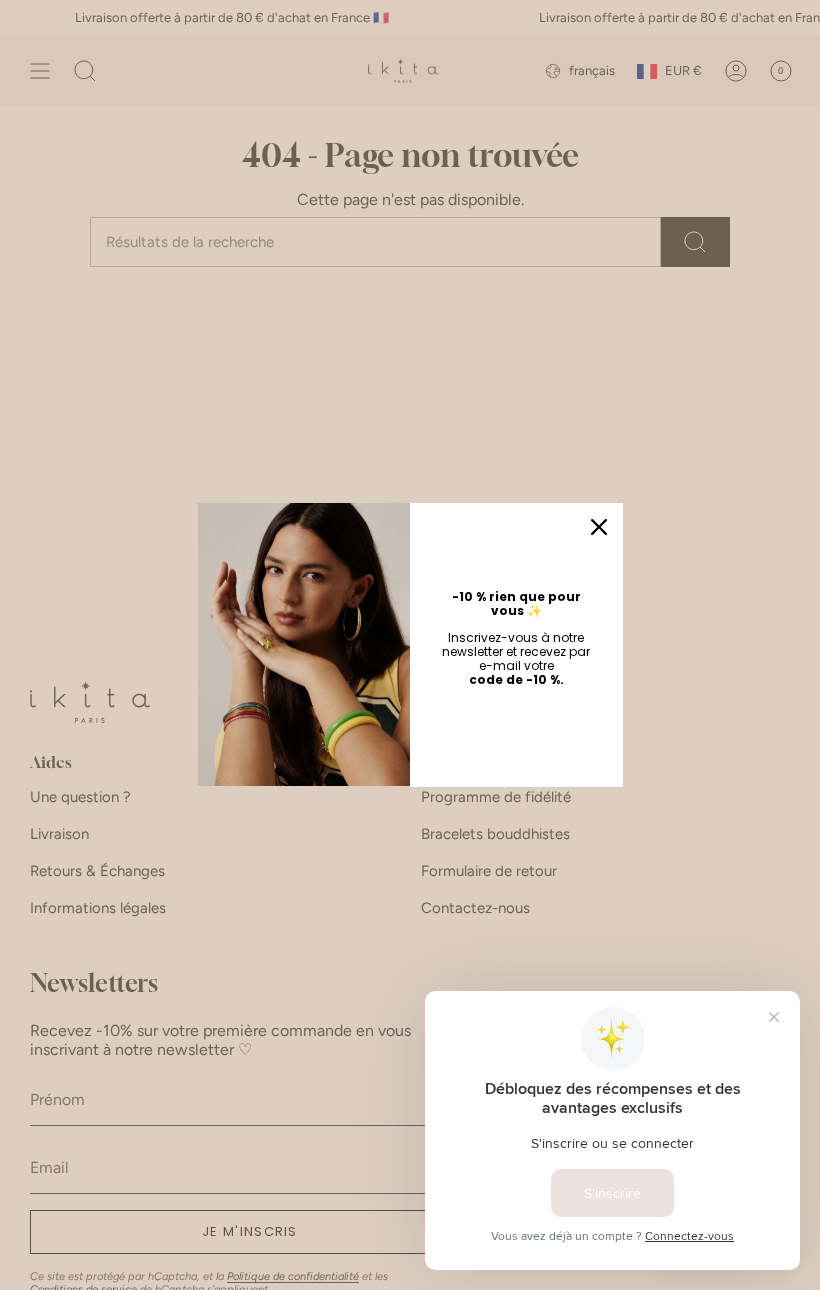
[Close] (599, 527)
